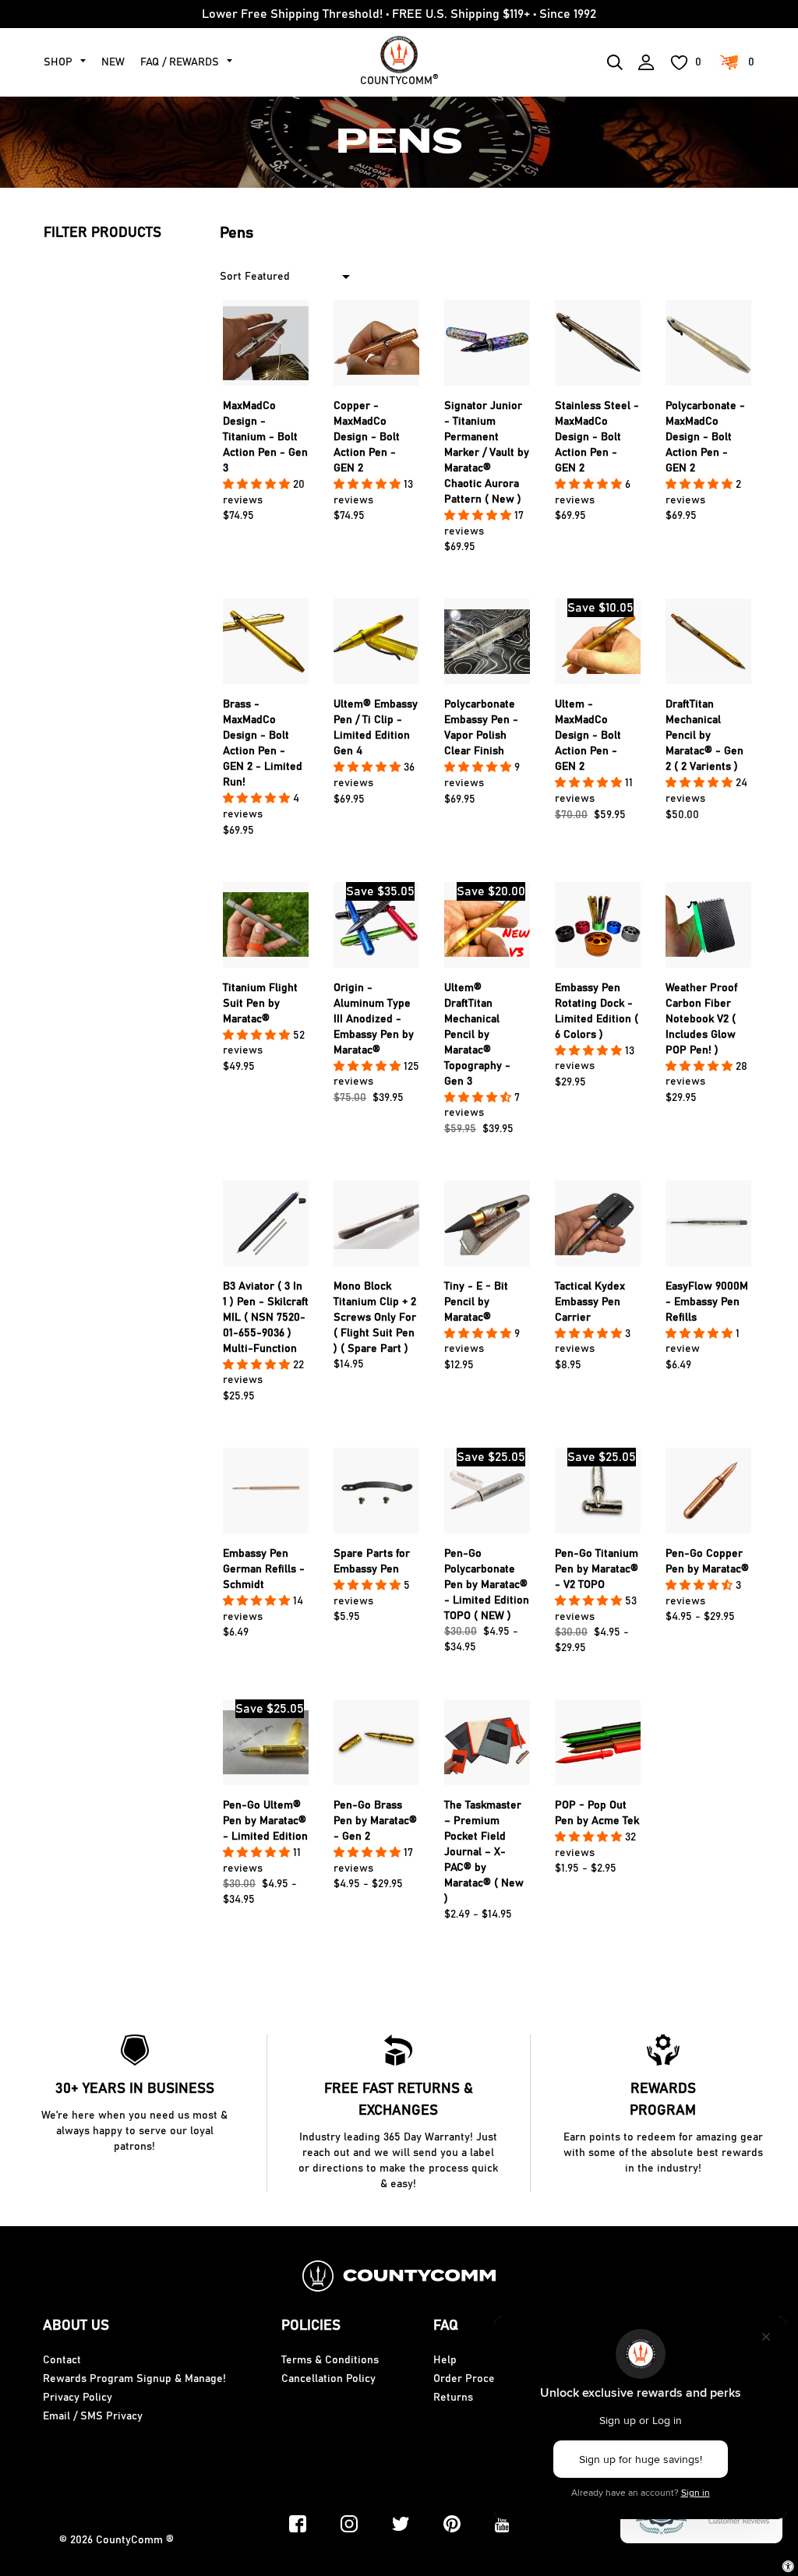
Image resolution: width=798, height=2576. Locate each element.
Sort (231, 277)
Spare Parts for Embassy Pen (372, 1561)
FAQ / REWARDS (180, 62)
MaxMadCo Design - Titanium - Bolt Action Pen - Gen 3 (265, 437)
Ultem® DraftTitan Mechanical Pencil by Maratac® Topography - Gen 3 (477, 1035)
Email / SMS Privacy (93, 2416)
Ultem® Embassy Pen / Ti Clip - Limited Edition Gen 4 (376, 728)
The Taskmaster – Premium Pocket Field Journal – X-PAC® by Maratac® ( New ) (484, 1852)
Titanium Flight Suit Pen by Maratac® (260, 1004)
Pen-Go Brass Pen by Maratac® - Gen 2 (375, 1821)
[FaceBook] (298, 2524)
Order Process (470, 2379)
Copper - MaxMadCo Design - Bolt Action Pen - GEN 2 (367, 437)
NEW (113, 62)
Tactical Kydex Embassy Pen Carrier (590, 1302)
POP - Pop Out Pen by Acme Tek (597, 1813)
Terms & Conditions (330, 2360)
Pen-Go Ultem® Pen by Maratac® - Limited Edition (265, 1821)
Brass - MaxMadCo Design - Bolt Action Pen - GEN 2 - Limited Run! (263, 743)
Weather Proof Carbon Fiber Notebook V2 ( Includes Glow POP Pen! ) (701, 1019)
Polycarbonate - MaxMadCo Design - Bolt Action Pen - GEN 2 (705, 437)
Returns (453, 2398)
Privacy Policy (78, 2398)
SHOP (58, 62)
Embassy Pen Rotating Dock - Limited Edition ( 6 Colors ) (597, 1011)
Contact (62, 2360)
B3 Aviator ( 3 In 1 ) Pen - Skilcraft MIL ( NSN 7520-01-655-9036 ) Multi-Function (266, 1318)
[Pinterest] (452, 2524)
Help (445, 2360)
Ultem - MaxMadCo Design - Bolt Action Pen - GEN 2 (588, 736)
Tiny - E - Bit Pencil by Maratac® (476, 1302)
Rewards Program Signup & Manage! (134, 2379)
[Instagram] (349, 2524)
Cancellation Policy (328, 2379)
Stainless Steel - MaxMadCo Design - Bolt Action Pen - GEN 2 (597, 437)
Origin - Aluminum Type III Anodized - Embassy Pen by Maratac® (374, 1019)
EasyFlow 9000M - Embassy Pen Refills (707, 1302)
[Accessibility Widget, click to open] (788, 2566)
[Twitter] (401, 2524)
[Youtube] (502, 2524)
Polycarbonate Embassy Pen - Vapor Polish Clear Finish (481, 728)
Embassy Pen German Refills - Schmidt (264, 1569)
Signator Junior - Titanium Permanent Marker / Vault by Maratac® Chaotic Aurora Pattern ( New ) (487, 453)
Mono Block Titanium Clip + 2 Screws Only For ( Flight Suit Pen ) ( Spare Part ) (375, 1318)
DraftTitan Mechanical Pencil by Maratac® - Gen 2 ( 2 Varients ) (704, 736)
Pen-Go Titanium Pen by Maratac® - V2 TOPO (597, 1569)
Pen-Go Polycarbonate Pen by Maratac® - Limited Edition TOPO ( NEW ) (487, 1585)
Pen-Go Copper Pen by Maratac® (707, 1561)
